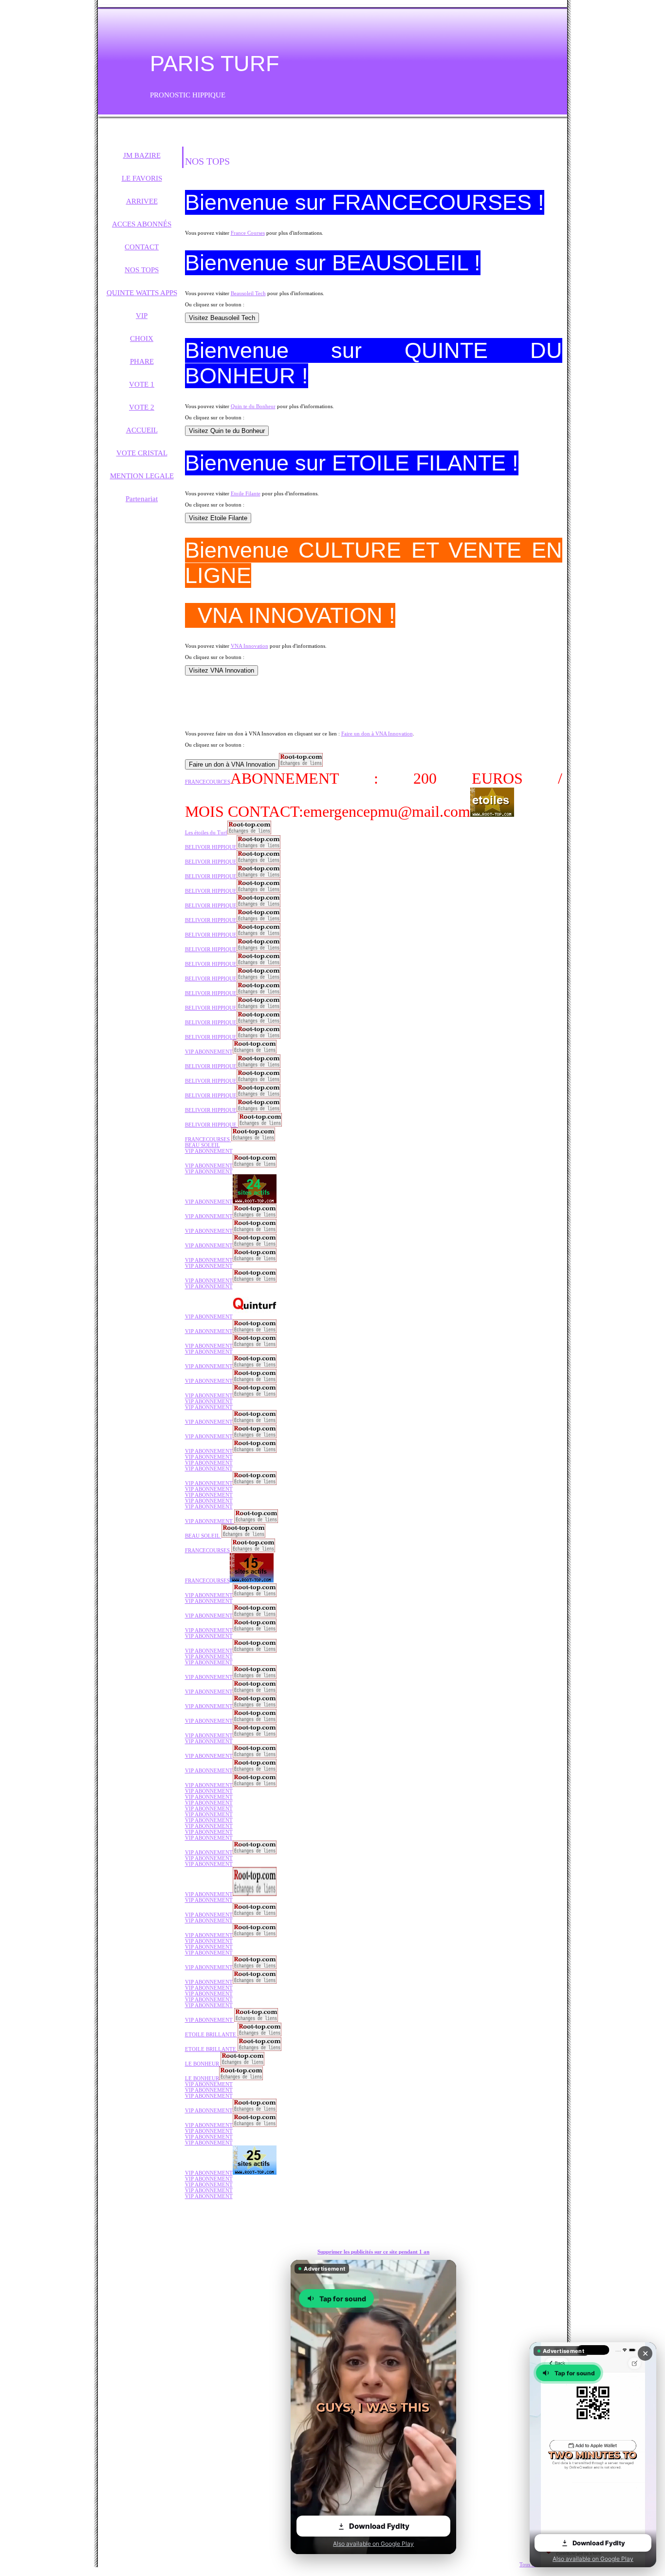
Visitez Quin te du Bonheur (227, 431)
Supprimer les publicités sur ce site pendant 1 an (373, 2252)
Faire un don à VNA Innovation (377, 733)
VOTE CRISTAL (142, 453)
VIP (142, 316)
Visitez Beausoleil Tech (222, 318)
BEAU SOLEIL (203, 1145)
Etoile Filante (246, 493)
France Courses (248, 233)
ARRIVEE (142, 201)
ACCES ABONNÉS (142, 224)
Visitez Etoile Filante (218, 518)
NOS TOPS (142, 270)
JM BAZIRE (142, 155)
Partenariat (142, 499)
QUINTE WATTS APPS (142, 293)
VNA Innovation (249, 646)
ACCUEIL (142, 430)
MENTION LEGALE (142, 476)
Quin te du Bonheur (253, 406)
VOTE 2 (142, 407)
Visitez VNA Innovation (222, 670)
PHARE (142, 361)
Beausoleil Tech (248, 293)
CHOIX (142, 338)
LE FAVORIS (142, 178)
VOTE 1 (142, 384)
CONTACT (142, 247)
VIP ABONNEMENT (209, 1151)
